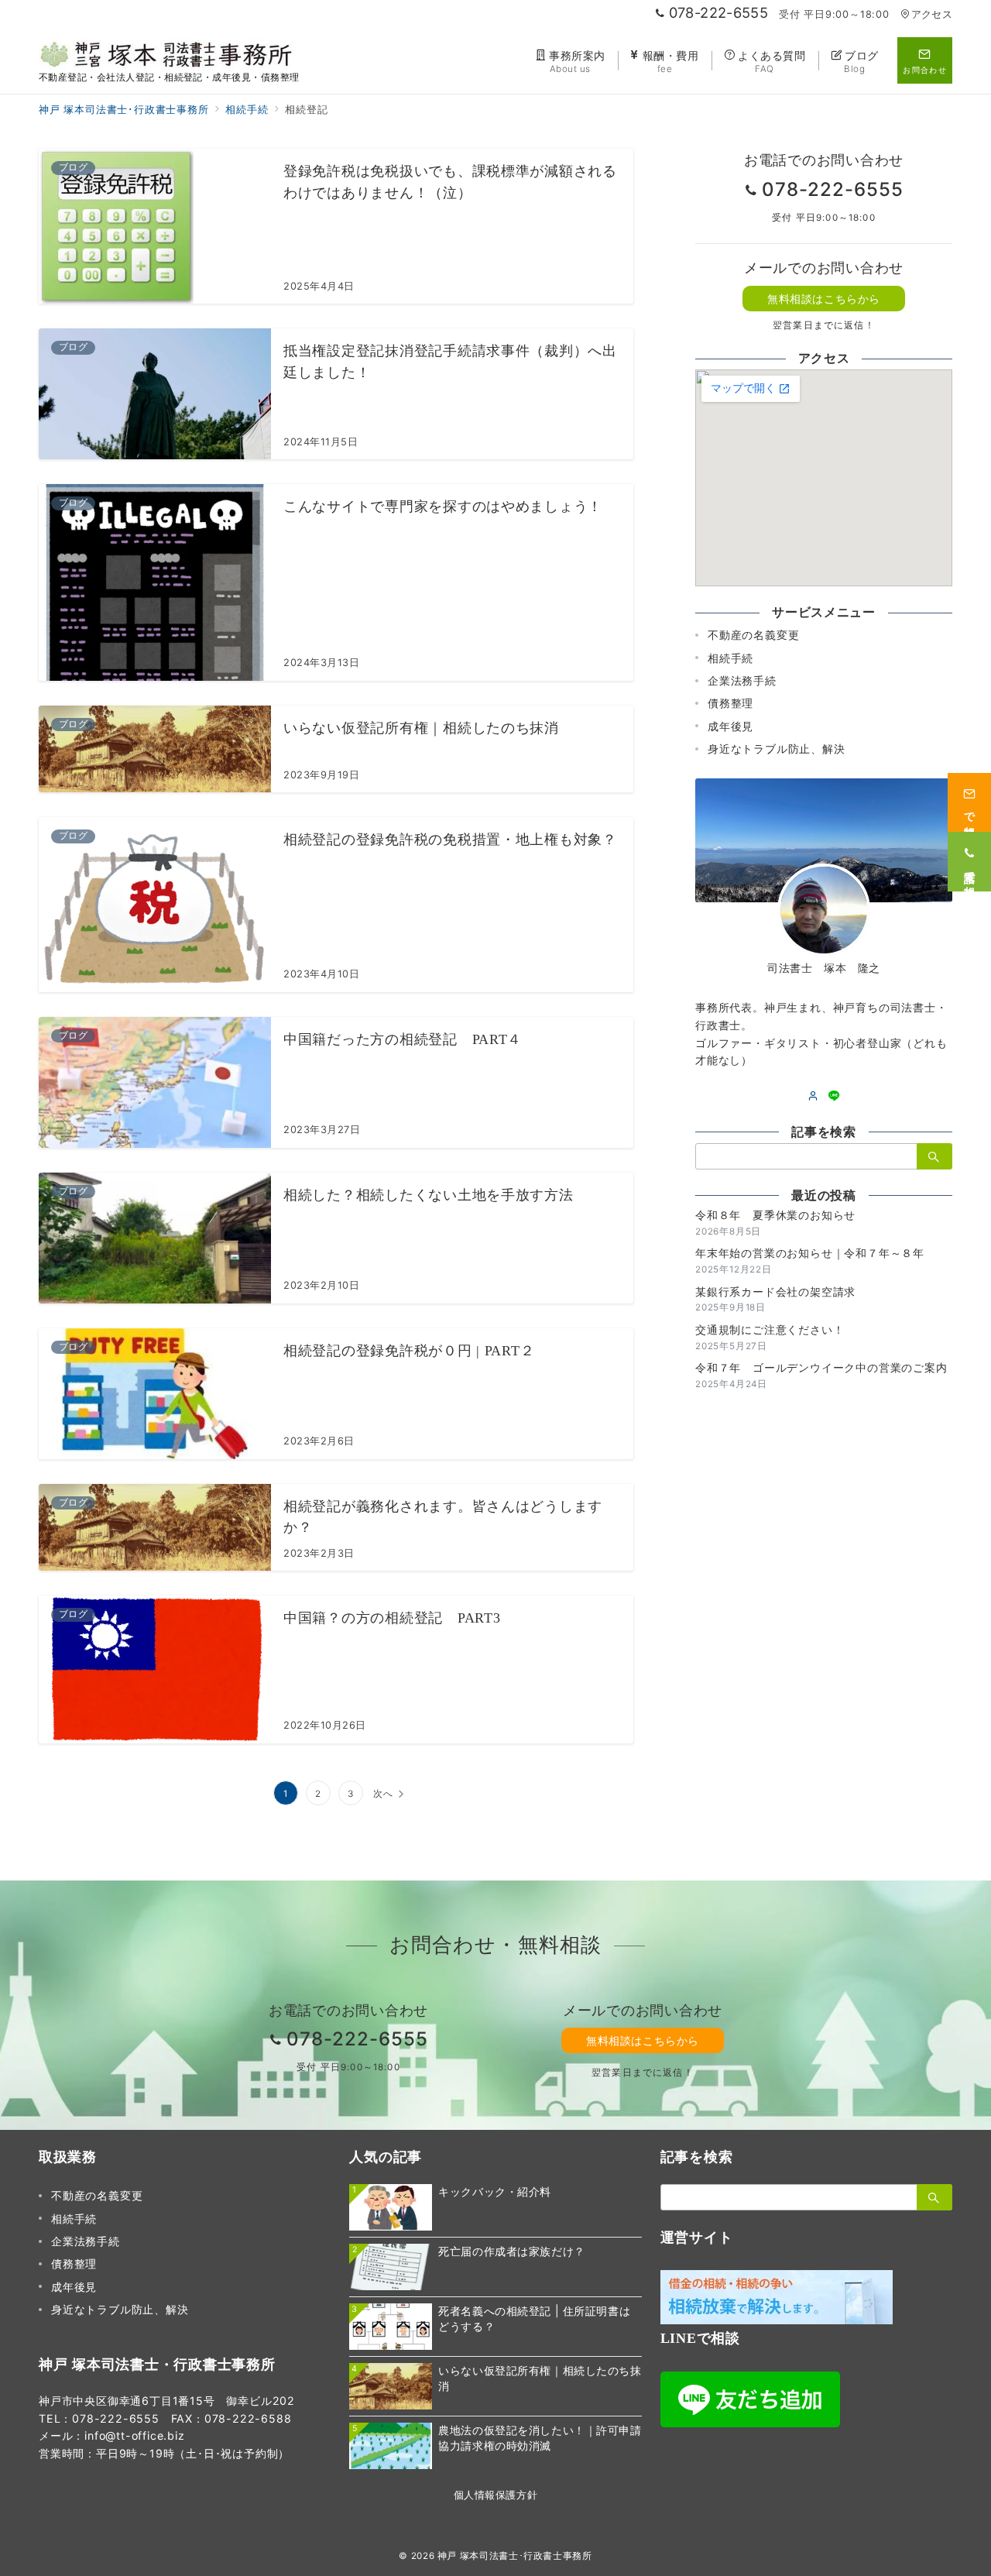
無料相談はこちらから (824, 299)
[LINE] (834, 1096)
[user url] (813, 1096)
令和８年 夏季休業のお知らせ (775, 1215)
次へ (383, 1794)
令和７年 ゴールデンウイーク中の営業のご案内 (821, 1367)
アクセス (932, 14)
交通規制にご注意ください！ (770, 1329)
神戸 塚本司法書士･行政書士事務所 (515, 2556)
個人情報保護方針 (495, 2495)
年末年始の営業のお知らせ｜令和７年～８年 (810, 1253)
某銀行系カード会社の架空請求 (775, 1291)
